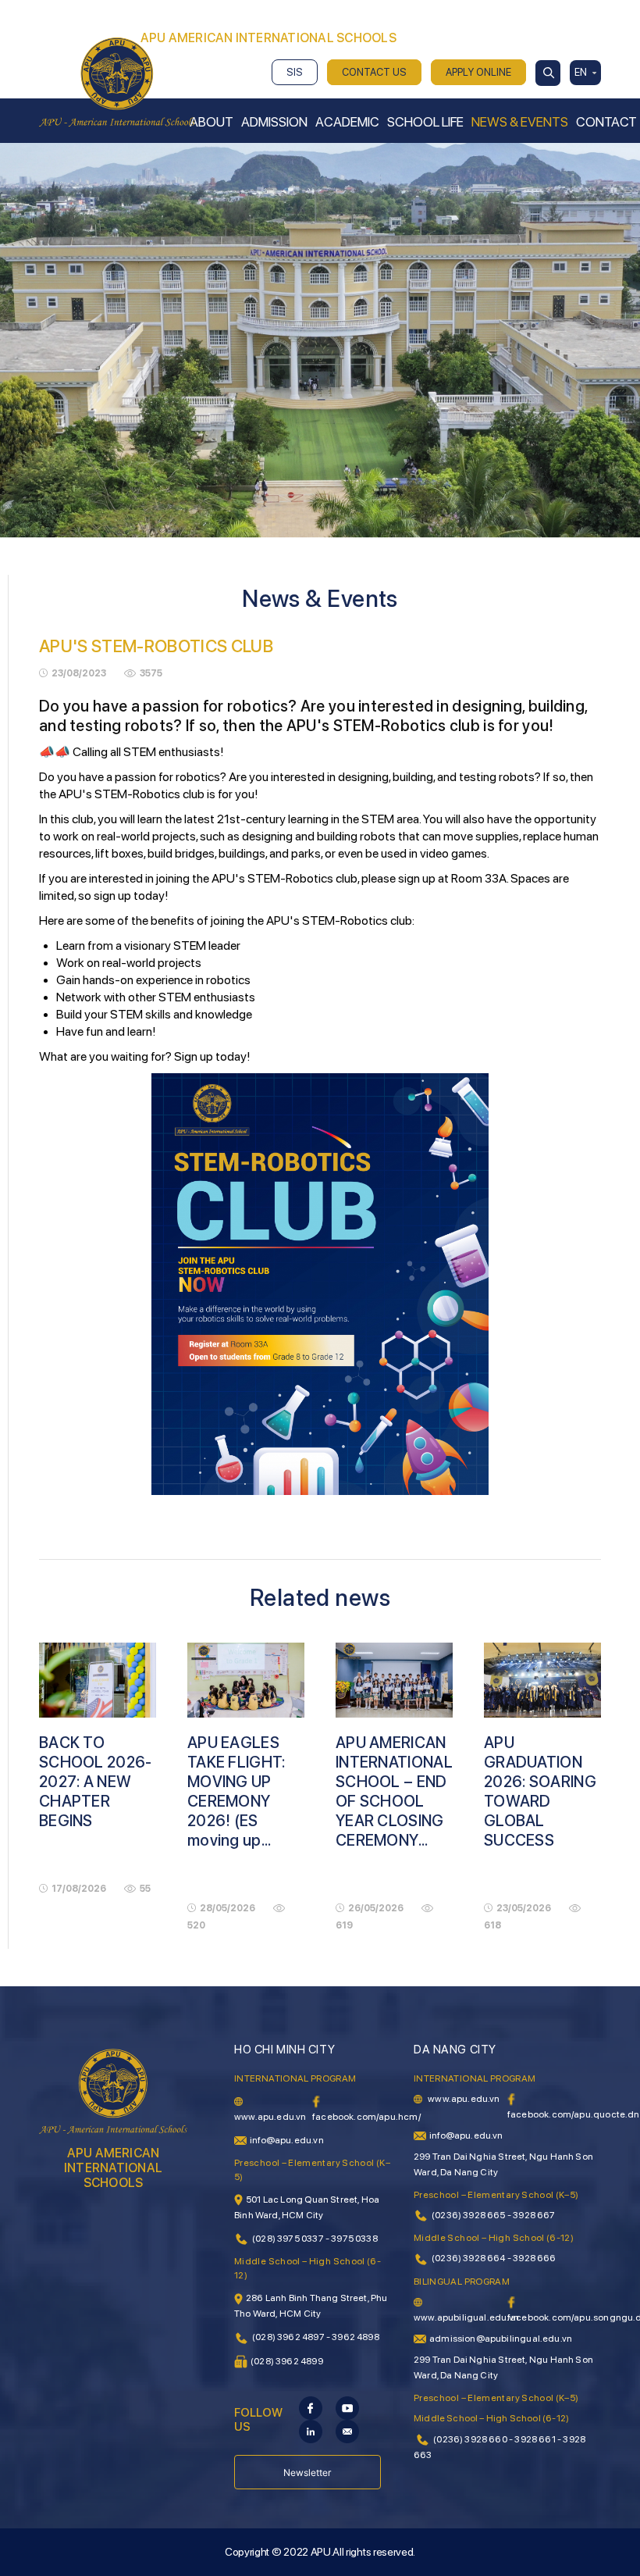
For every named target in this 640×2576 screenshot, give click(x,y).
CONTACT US (374, 72)
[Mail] (347, 2431)
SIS (295, 72)
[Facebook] (311, 2407)
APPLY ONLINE (478, 72)
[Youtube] (347, 2407)
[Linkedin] (311, 2431)
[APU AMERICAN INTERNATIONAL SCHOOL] (117, 81)
